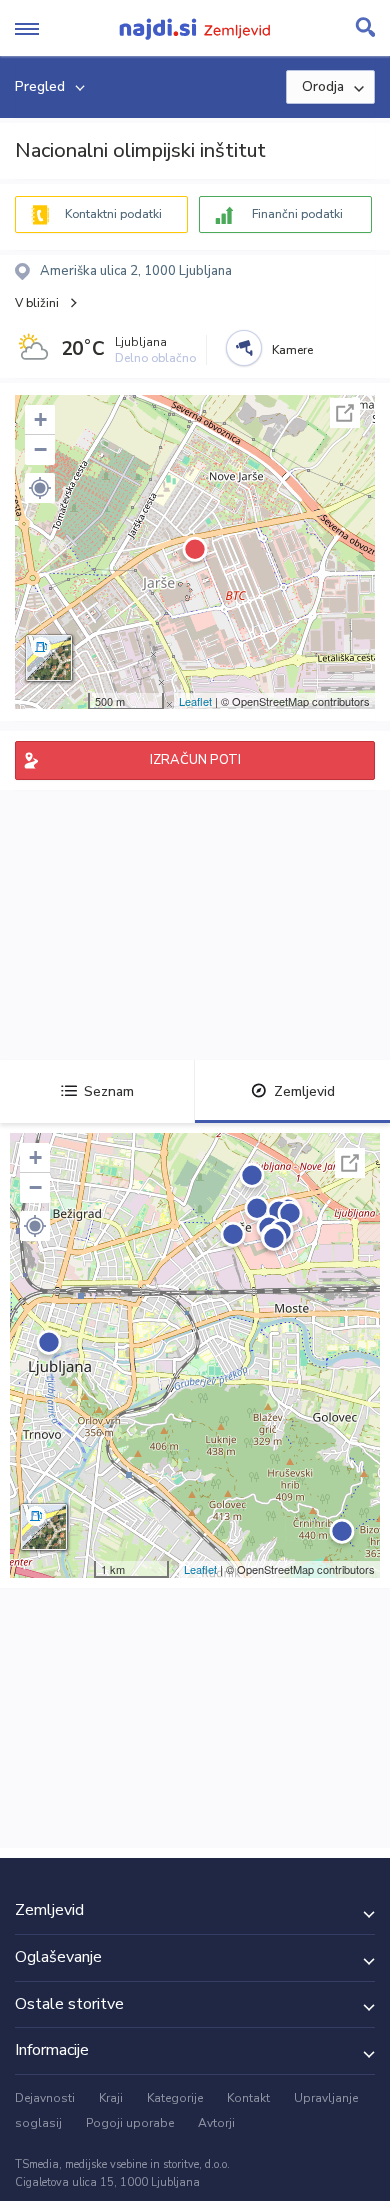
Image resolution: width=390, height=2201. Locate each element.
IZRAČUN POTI (195, 760)
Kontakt (248, 2098)
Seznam (109, 1091)
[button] (40, 488)
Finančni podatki (297, 214)
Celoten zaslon (345, 413)
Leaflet (195, 701)
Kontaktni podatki (113, 214)
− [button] (40, 449)
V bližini (37, 303)
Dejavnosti (45, 2098)
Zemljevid (304, 1091)
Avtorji (216, 2123)
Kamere (292, 350)
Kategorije (175, 2098)
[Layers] (49, 658)
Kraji (111, 2098)
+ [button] (40, 419)
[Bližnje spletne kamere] (244, 348)
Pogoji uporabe (130, 2123)
